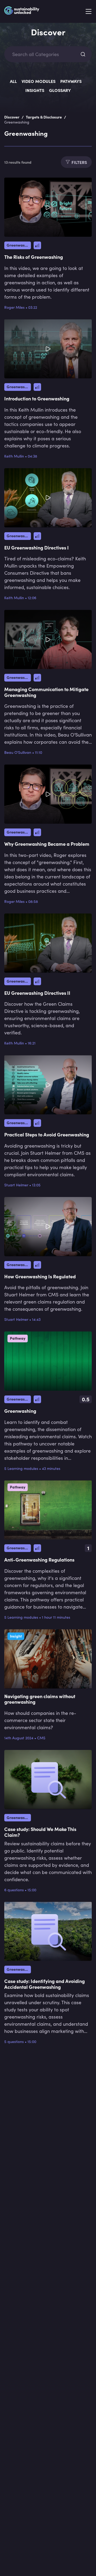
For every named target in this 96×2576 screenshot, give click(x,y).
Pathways (71, 81)
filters (79, 162)
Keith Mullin (14, 456)
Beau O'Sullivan (18, 752)
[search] (83, 54)
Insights (35, 90)
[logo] (22, 12)
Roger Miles (14, 307)
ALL (13, 81)
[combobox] (43, 54)
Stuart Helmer (16, 1185)
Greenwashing (19, 245)
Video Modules (39, 81)
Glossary (60, 90)
